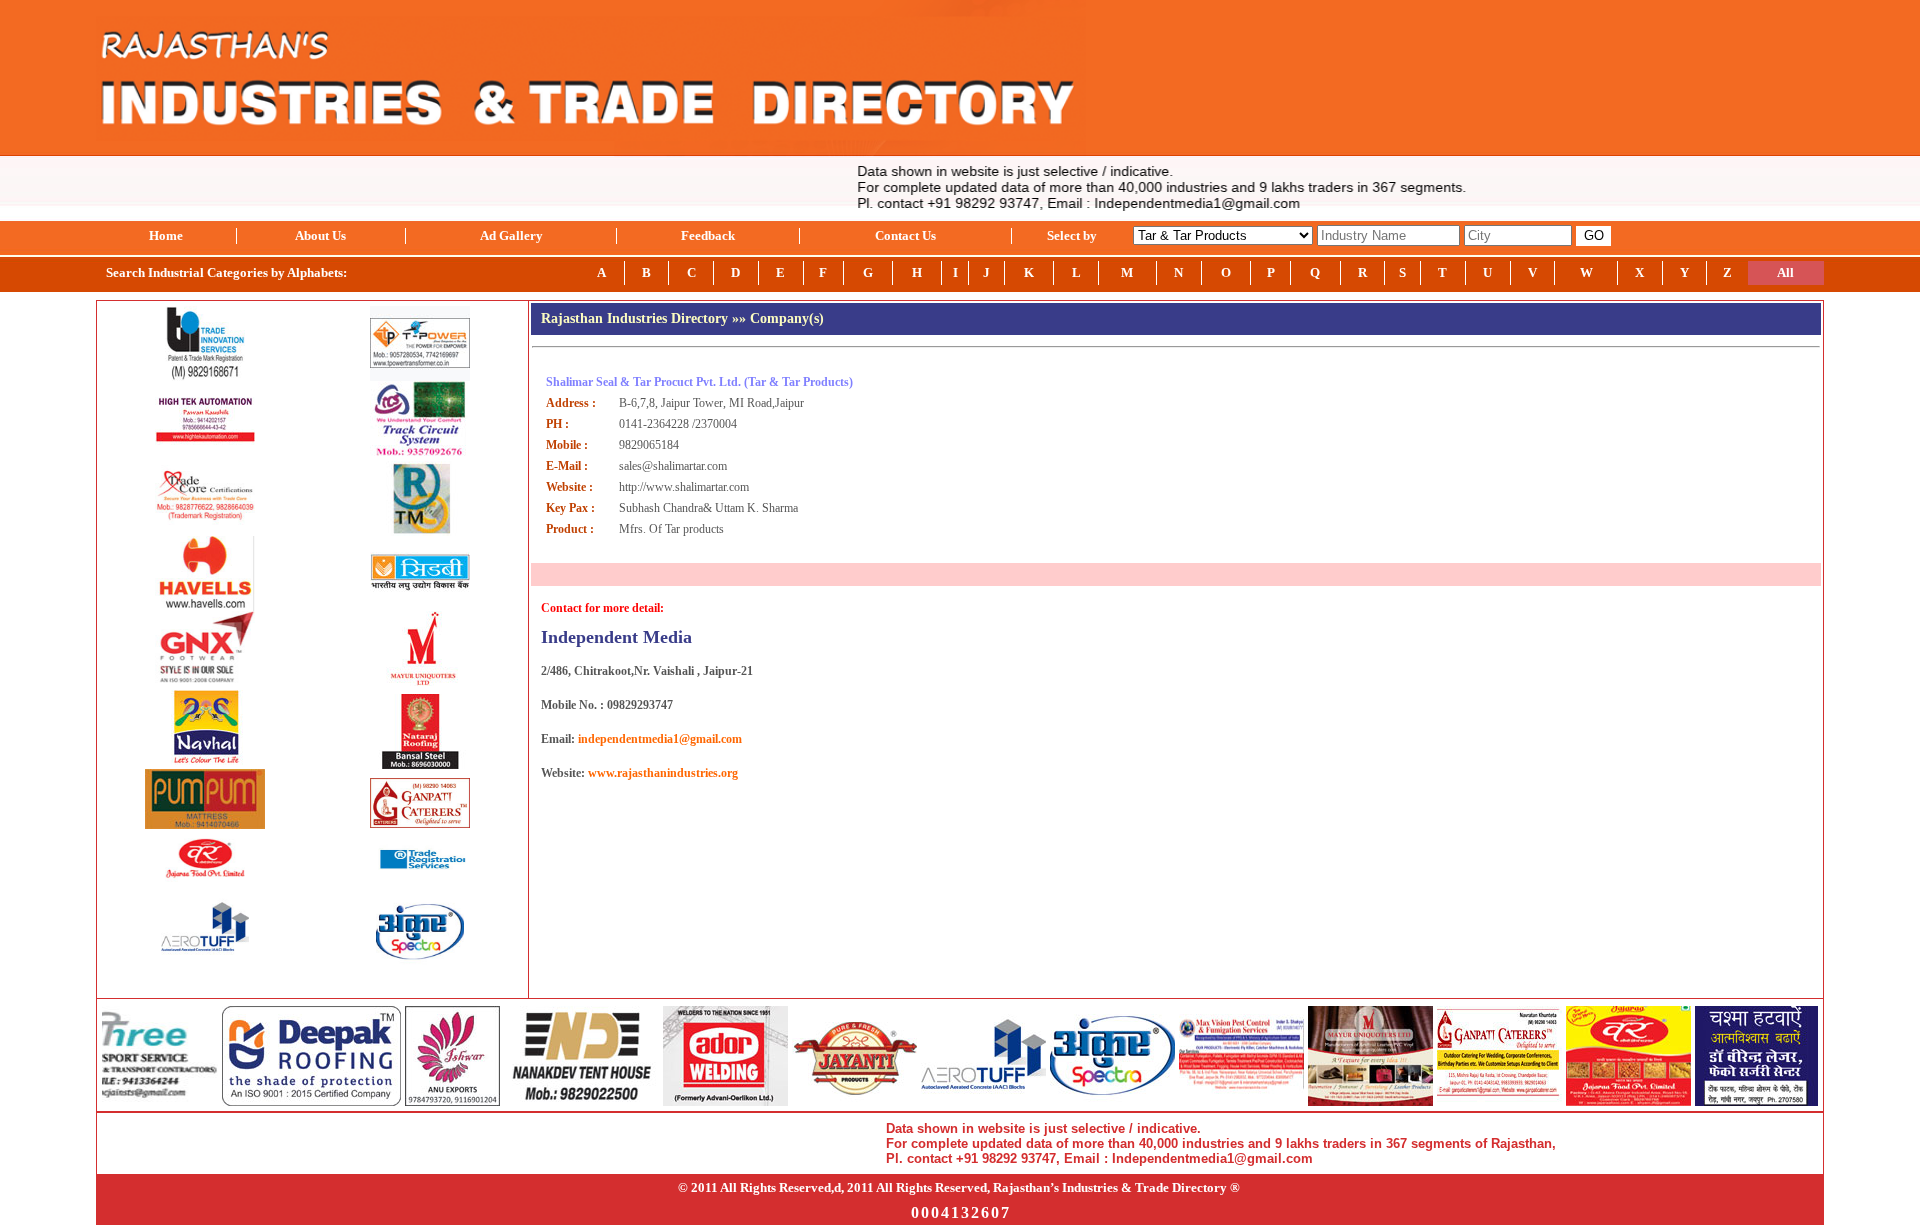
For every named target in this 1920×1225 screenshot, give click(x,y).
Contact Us (905, 235)
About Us (320, 235)
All (1785, 272)
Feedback (708, 235)
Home (166, 235)
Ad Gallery (511, 235)
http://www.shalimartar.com (684, 487)
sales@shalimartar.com (673, 466)
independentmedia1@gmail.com (660, 739)
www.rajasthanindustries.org (663, 773)
